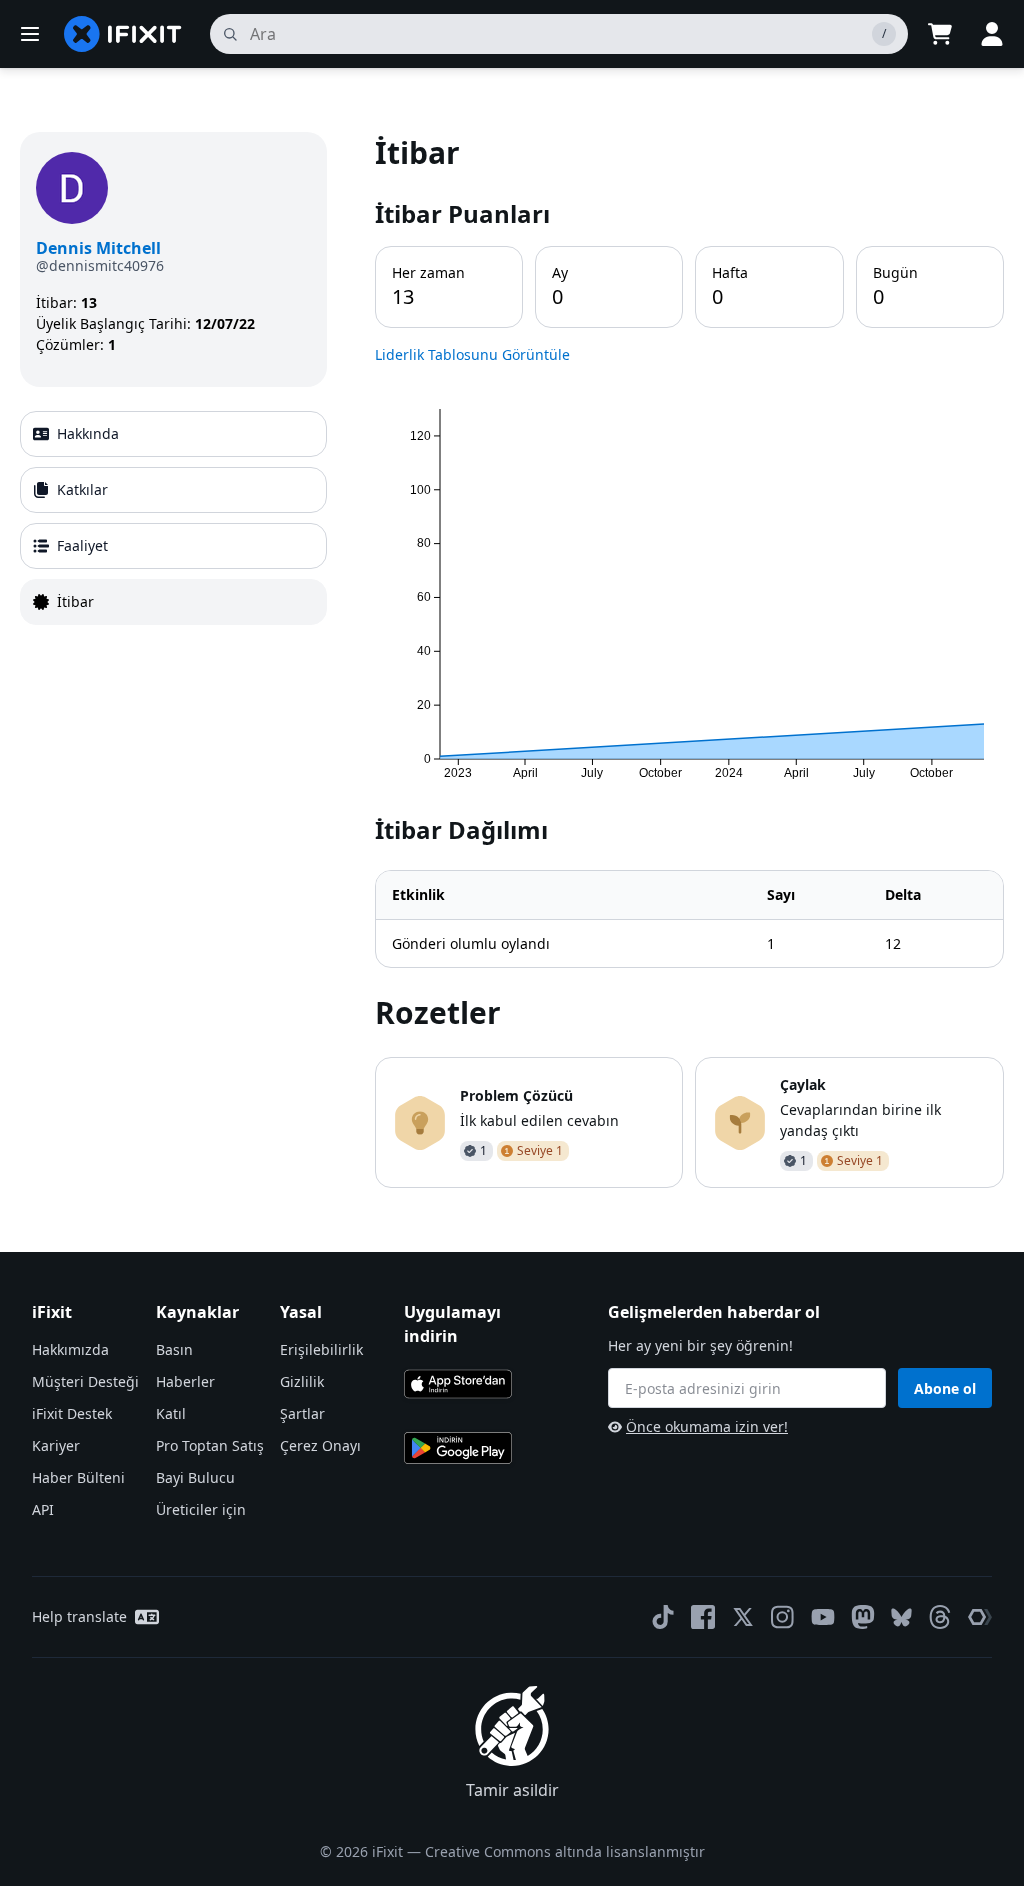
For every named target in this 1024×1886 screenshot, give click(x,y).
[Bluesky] (901, 1617)
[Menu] (30, 34)
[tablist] (173, 518)
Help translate (79, 1616)
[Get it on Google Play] (458, 1448)
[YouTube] (823, 1617)
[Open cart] (940, 34)
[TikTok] (663, 1617)
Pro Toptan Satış (210, 1445)
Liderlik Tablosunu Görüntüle (472, 354)
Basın (174, 1349)
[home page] (123, 34)
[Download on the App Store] (458, 1384)
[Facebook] (703, 1617)
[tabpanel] (689, 660)
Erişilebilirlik (321, 1349)
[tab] (173, 434)
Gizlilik (302, 1381)
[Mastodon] (863, 1617)
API (43, 1509)
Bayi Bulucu (195, 1477)
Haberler (185, 1381)
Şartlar (302, 1413)
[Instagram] (783, 1617)
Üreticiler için (201, 1509)
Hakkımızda (70, 1349)
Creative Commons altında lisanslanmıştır (565, 1851)
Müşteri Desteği (85, 1381)
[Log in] (992, 34)
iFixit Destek (72, 1413)
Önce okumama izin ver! (707, 1426)
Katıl (171, 1413)
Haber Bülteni (78, 1477)
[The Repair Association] (980, 1617)
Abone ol (945, 1388)
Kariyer (56, 1445)
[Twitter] (743, 1617)
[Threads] (940, 1617)
